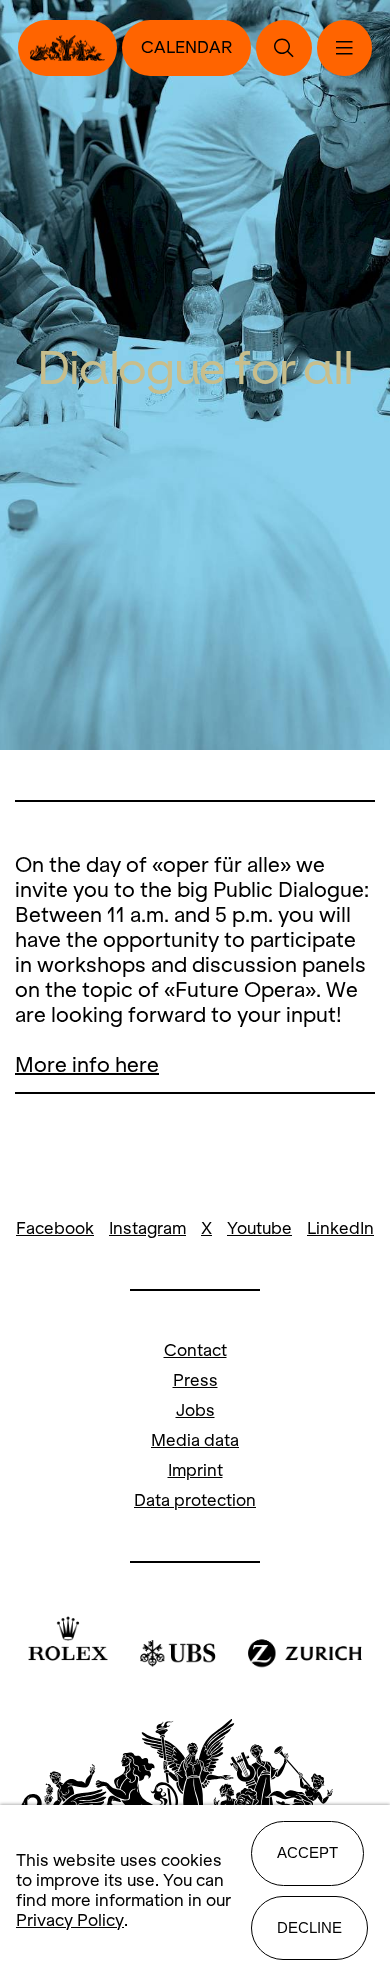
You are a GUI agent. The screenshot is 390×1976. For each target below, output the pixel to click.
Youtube (259, 1228)
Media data (195, 1440)
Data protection (195, 1500)
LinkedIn (340, 1228)
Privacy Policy (70, 1920)
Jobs (195, 1410)
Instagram (147, 1228)
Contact (195, 1350)
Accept (307, 1852)
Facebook (55, 1228)
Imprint (195, 1470)
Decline (309, 1927)
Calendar (186, 47)
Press (195, 1380)
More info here (87, 1064)
